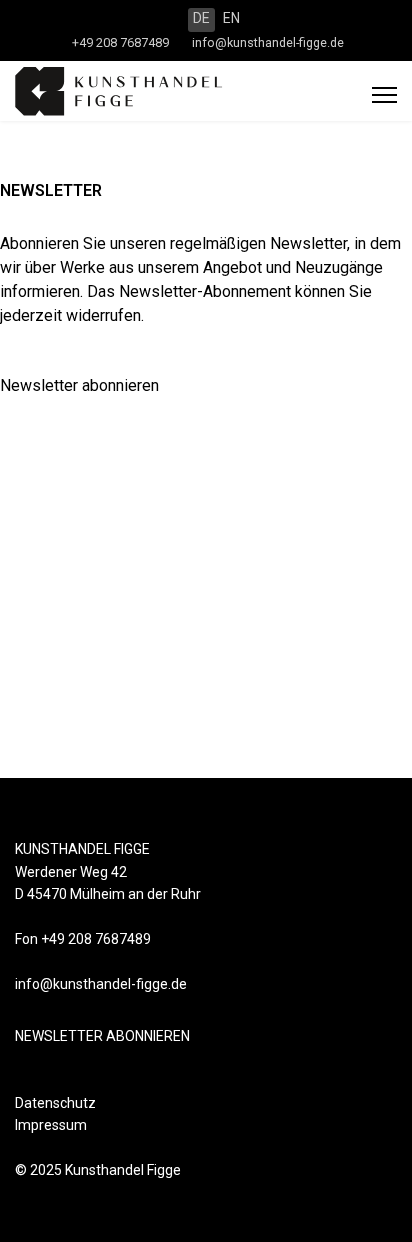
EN (231, 18)
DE (201, 18)
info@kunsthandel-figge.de (268, 42)
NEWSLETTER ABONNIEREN (102, 1036)
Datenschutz (55, 1103)
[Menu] (384, 95)
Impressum (51, 1125)
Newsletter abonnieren (79, 385)
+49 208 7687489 (120, 42)
